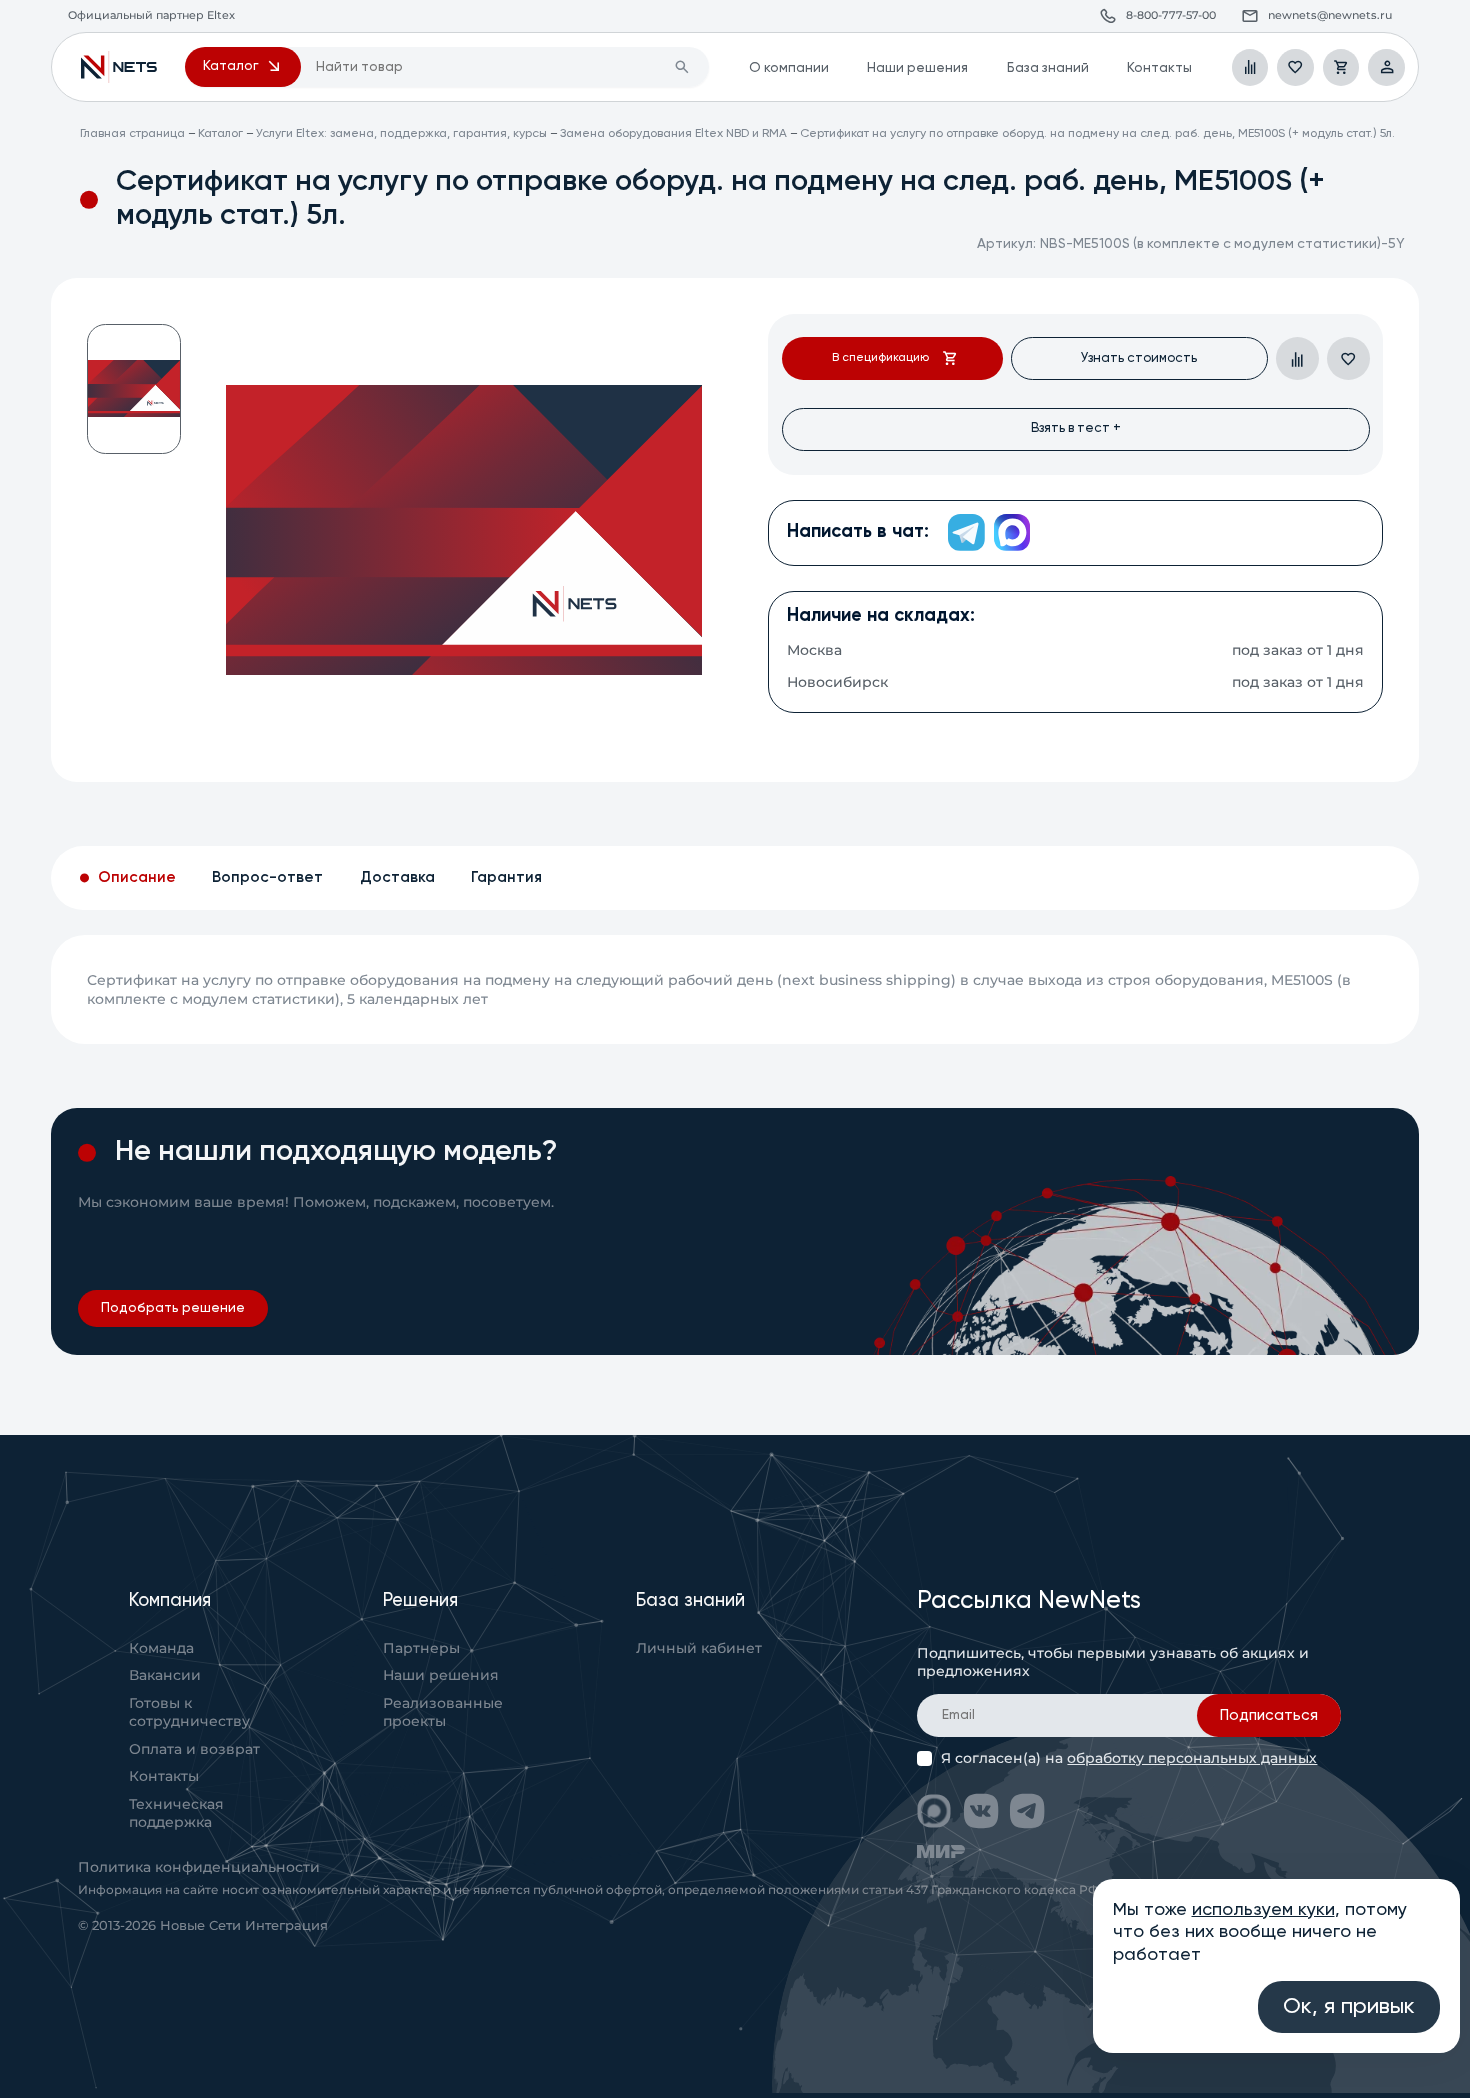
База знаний (1048, 68)
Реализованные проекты (443, 1712)
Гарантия (506, 877)
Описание (137, 877)
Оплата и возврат (194, 1749)
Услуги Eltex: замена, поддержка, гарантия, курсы (401, 134)
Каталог (220, 134)
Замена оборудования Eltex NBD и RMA (673, 134)
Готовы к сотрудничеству (189, 1712)
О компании (789, 68)
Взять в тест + (1076, 428)
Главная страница (132, 134)
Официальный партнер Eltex (119, 67)
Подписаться (1269, 1715)
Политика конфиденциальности (199, 1867)
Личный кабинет (699, 1648)
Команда (161, 1648)
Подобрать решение (173, 1308)
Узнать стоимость (1139, 358)
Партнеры (421, 1648)
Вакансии (165, 1675)
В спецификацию (880, 358)
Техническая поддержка (176, 1813)
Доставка (397, 877)
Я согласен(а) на (1129, 1758)
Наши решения (917, 68)
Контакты (1159, 68)
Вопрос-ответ (267, 877)
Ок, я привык (1349, 2007)
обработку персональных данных (1192, 1758)
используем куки (1263, 1910)
